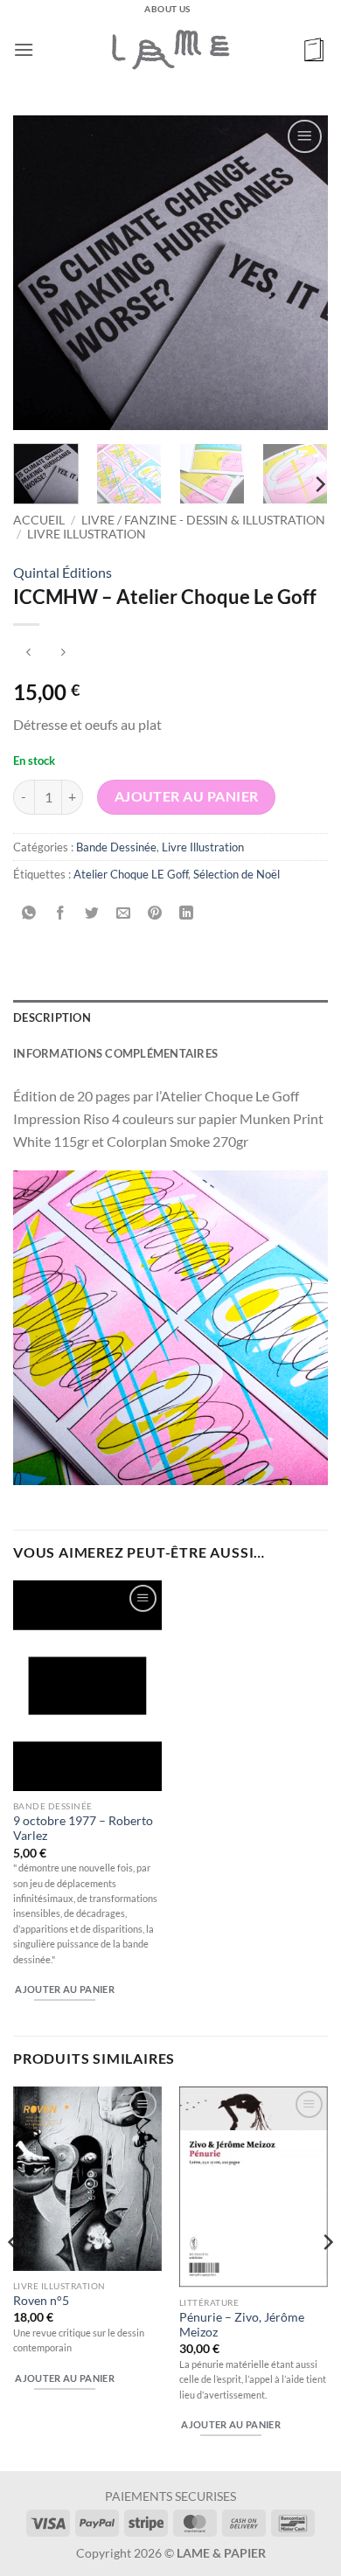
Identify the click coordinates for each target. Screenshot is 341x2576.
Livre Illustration (87, 534)
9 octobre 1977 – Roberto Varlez (83, 1829)
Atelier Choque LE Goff (131, 874)
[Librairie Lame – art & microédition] (170, 49)
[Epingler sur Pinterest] (155, 913)
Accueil (39, 520)
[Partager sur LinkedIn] (187, 913)
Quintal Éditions (63, 572)
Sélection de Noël (237, 874)
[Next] (300, 273)
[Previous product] (63, 653)
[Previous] (41, 273)
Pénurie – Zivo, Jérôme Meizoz (242, 2325)
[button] (24, 49)
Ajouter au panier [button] (65, 1989)
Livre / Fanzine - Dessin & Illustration (203, 520)
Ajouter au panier (187, 796)
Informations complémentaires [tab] (115, 1053)
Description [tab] (52, 1017)
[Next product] (28, 653)
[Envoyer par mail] (124, 913)
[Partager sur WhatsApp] (29, 913)
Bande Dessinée (116, 847)
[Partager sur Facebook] (61, 913)
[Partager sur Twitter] (92, 913)
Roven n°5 (41, 2301)
